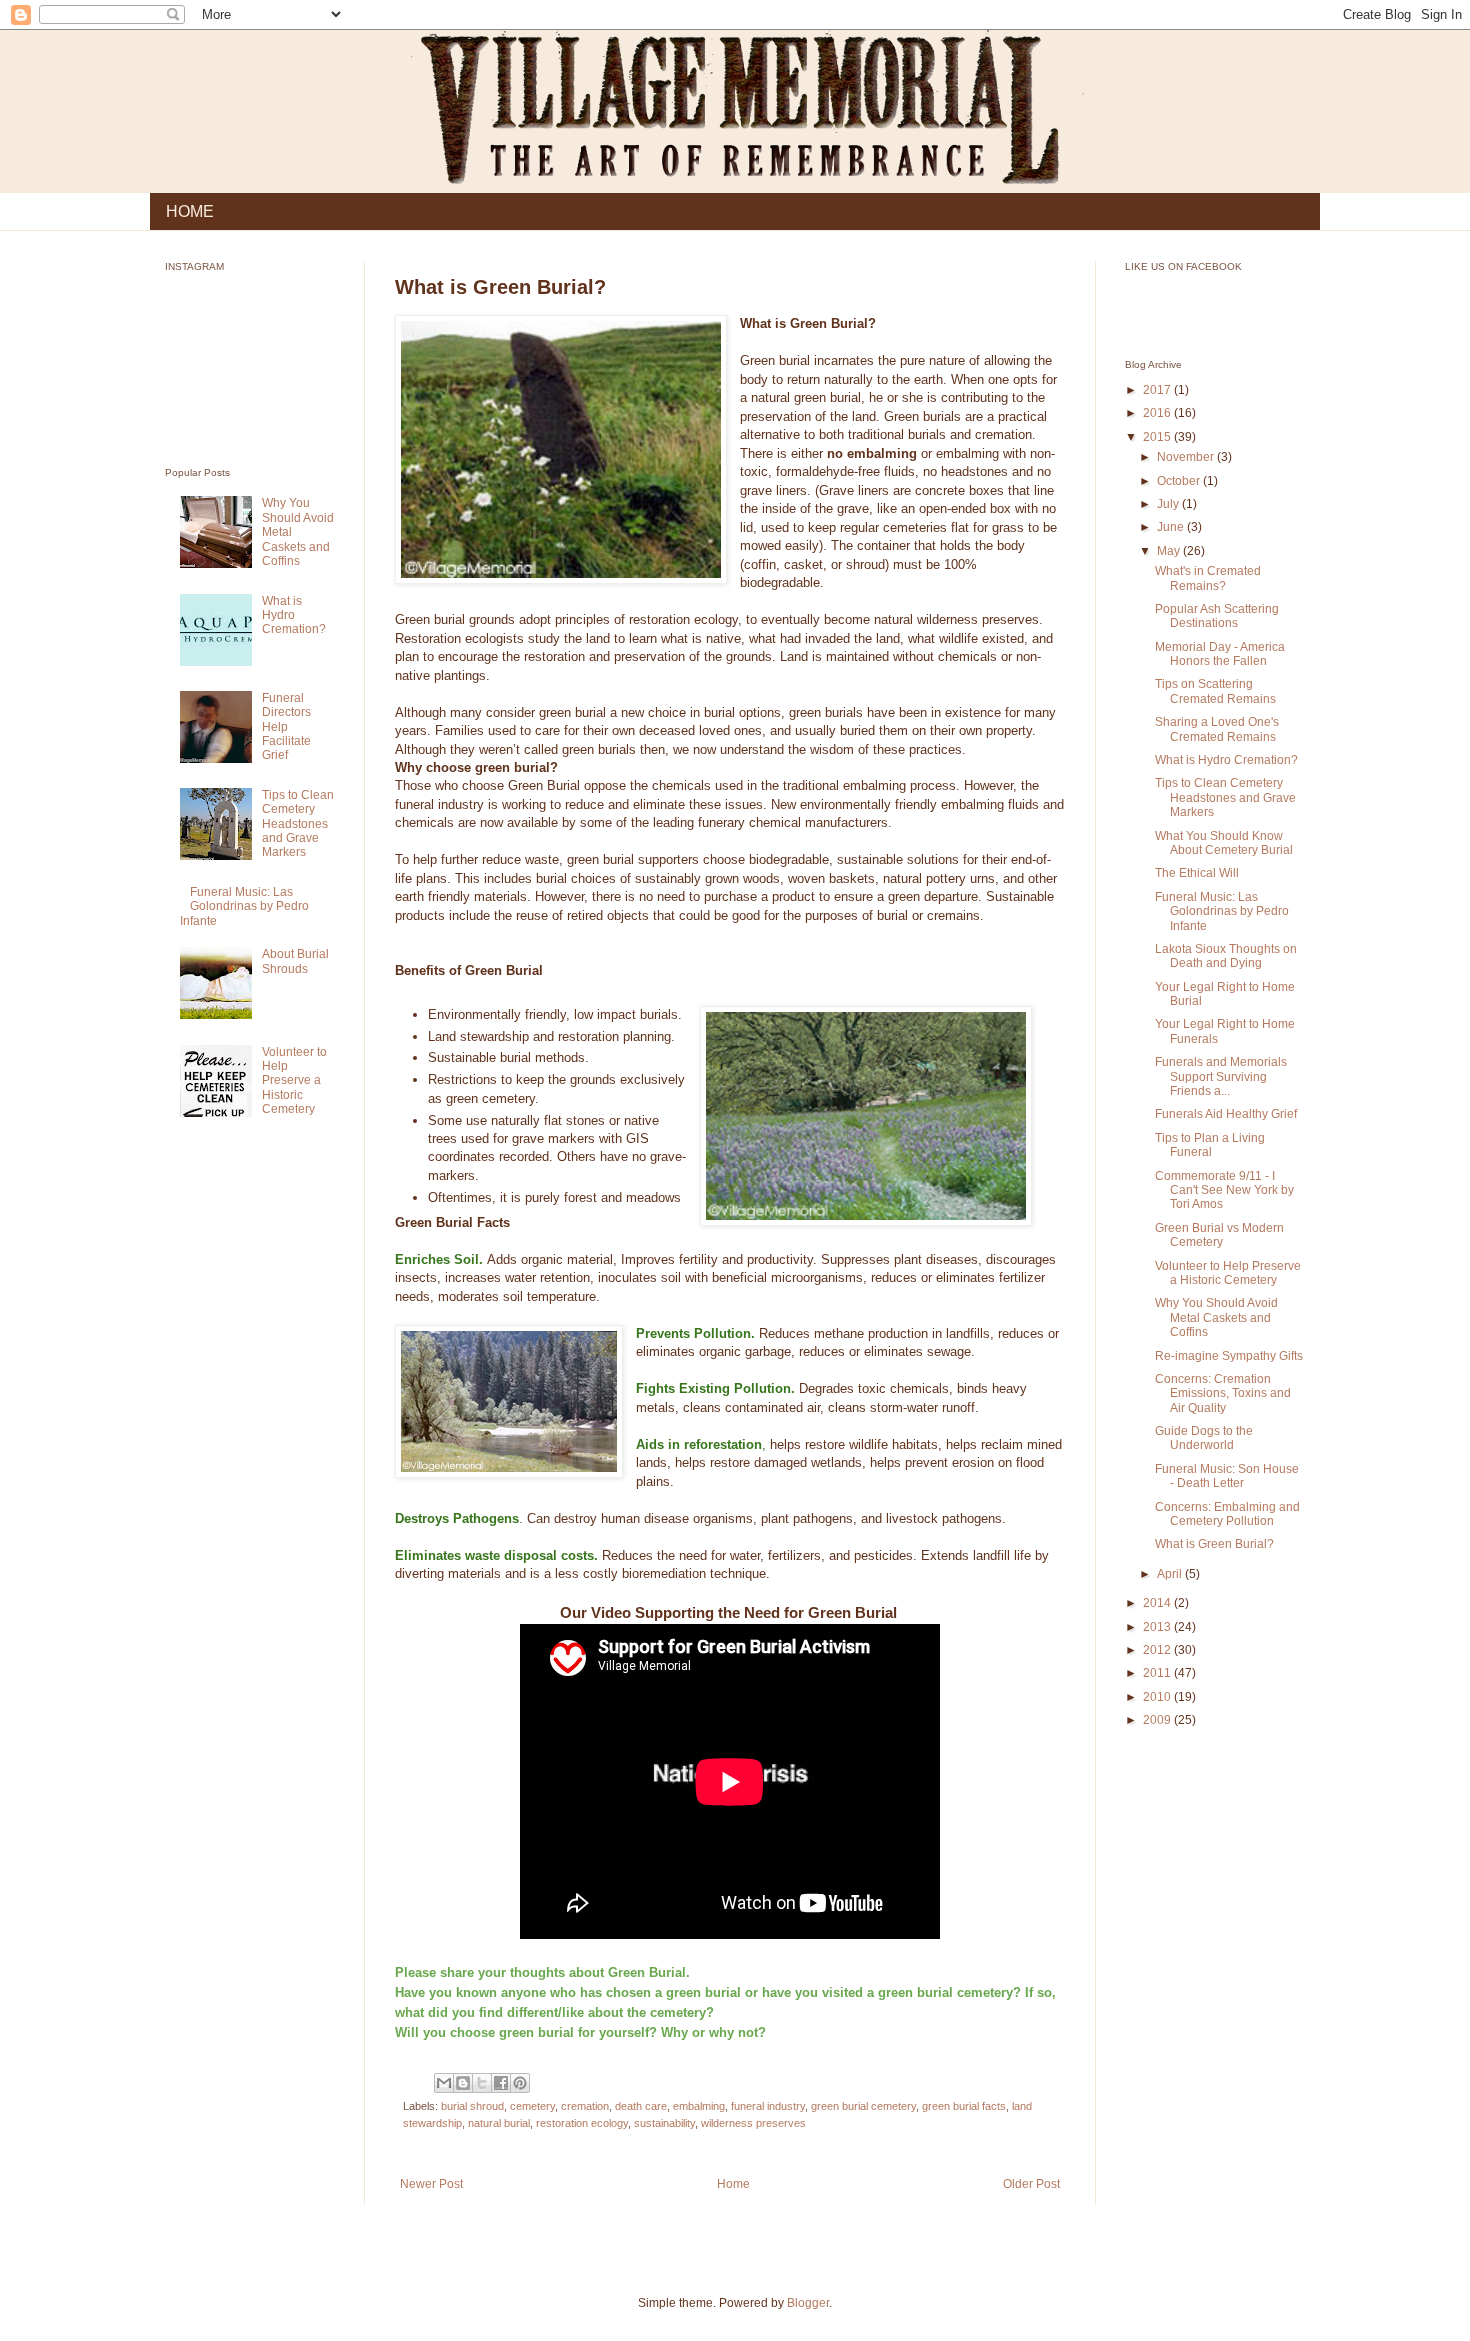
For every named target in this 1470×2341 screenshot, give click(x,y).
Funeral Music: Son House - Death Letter (1227, 1476)
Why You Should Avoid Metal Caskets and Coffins (1216, 1317)
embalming (699, 2106)
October (1180, 481)
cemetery (532, 2106)
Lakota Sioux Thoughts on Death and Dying (1226, 956)
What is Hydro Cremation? (294, 615)
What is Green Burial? (1214, 1544)
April (1171, 1574)
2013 (1158, 1627)
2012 (1158, 1650)
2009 (1158, 1720)
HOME (190, 211)
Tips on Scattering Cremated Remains (1215, 691)
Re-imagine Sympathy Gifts (1229, 1356)
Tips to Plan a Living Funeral (1210, 1145)
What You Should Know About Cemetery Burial (1224, 843)
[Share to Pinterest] (520, 2083)
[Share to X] (482, 2083)
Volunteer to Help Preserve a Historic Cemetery (294, 1081)
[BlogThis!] (463, 2083)
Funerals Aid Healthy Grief (1226, 1114)
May (1170, 551)
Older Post (1031, 2184)
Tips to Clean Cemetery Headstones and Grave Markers (298, 824)
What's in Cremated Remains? (1208, 578)
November (1187, 457)
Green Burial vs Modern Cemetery (1219, 1235)
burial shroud (472, 2106)
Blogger (808, 2303)
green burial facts (964, 2106)
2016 (1158, 413)
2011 (1158, 1673)
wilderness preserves (753, 2123)
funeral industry (768, 2106)
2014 (1158, 1603)
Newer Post (431, 2184)
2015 (1158, 437)
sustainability (664, 2123)
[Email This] (444, 2083)
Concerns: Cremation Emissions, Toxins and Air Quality (1223, 1393)
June (1172, 527)
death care (641, 2106)
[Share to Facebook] (501, 2083)
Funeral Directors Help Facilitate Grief (286, 727)
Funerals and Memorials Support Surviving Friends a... (1221, 1076)
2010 (1158, 1697)
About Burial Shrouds (295, 961)
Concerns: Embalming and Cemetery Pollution (1227, 1514)
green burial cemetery (863, 2106)
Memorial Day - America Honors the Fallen (1220, 654)
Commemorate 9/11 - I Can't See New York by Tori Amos (1224, 1190)
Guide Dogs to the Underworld (1204, 1438)
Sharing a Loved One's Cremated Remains (1217, 729)
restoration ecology (582, 2123)
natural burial (499, 2123)
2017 (1158, 390)
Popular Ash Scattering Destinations (1217, 616)
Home (733, 2184)
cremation (585, 2106)
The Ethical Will (1197, 873)
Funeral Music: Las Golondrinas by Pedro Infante (244, 906)
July (1169, 504)
